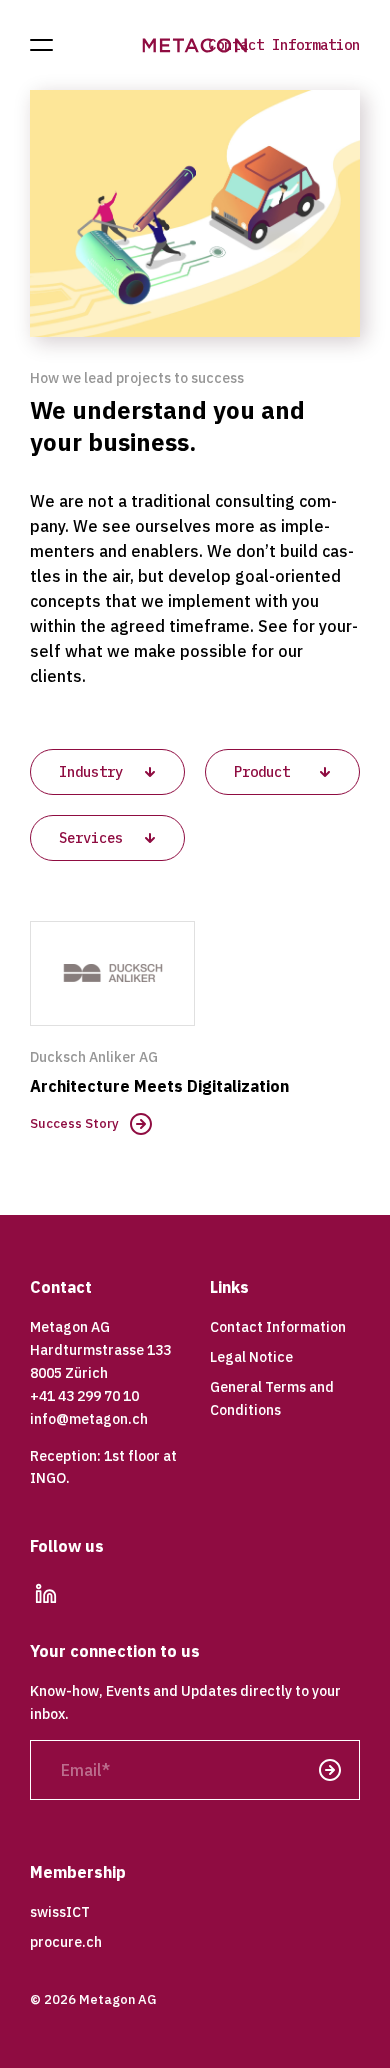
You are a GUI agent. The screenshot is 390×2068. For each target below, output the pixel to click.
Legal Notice (251, 1357)
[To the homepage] (195, 45)
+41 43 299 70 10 (84, 1396)
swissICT (60, 1912)
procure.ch (66, 1942)
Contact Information (284, 45)
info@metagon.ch (89, 1419)
